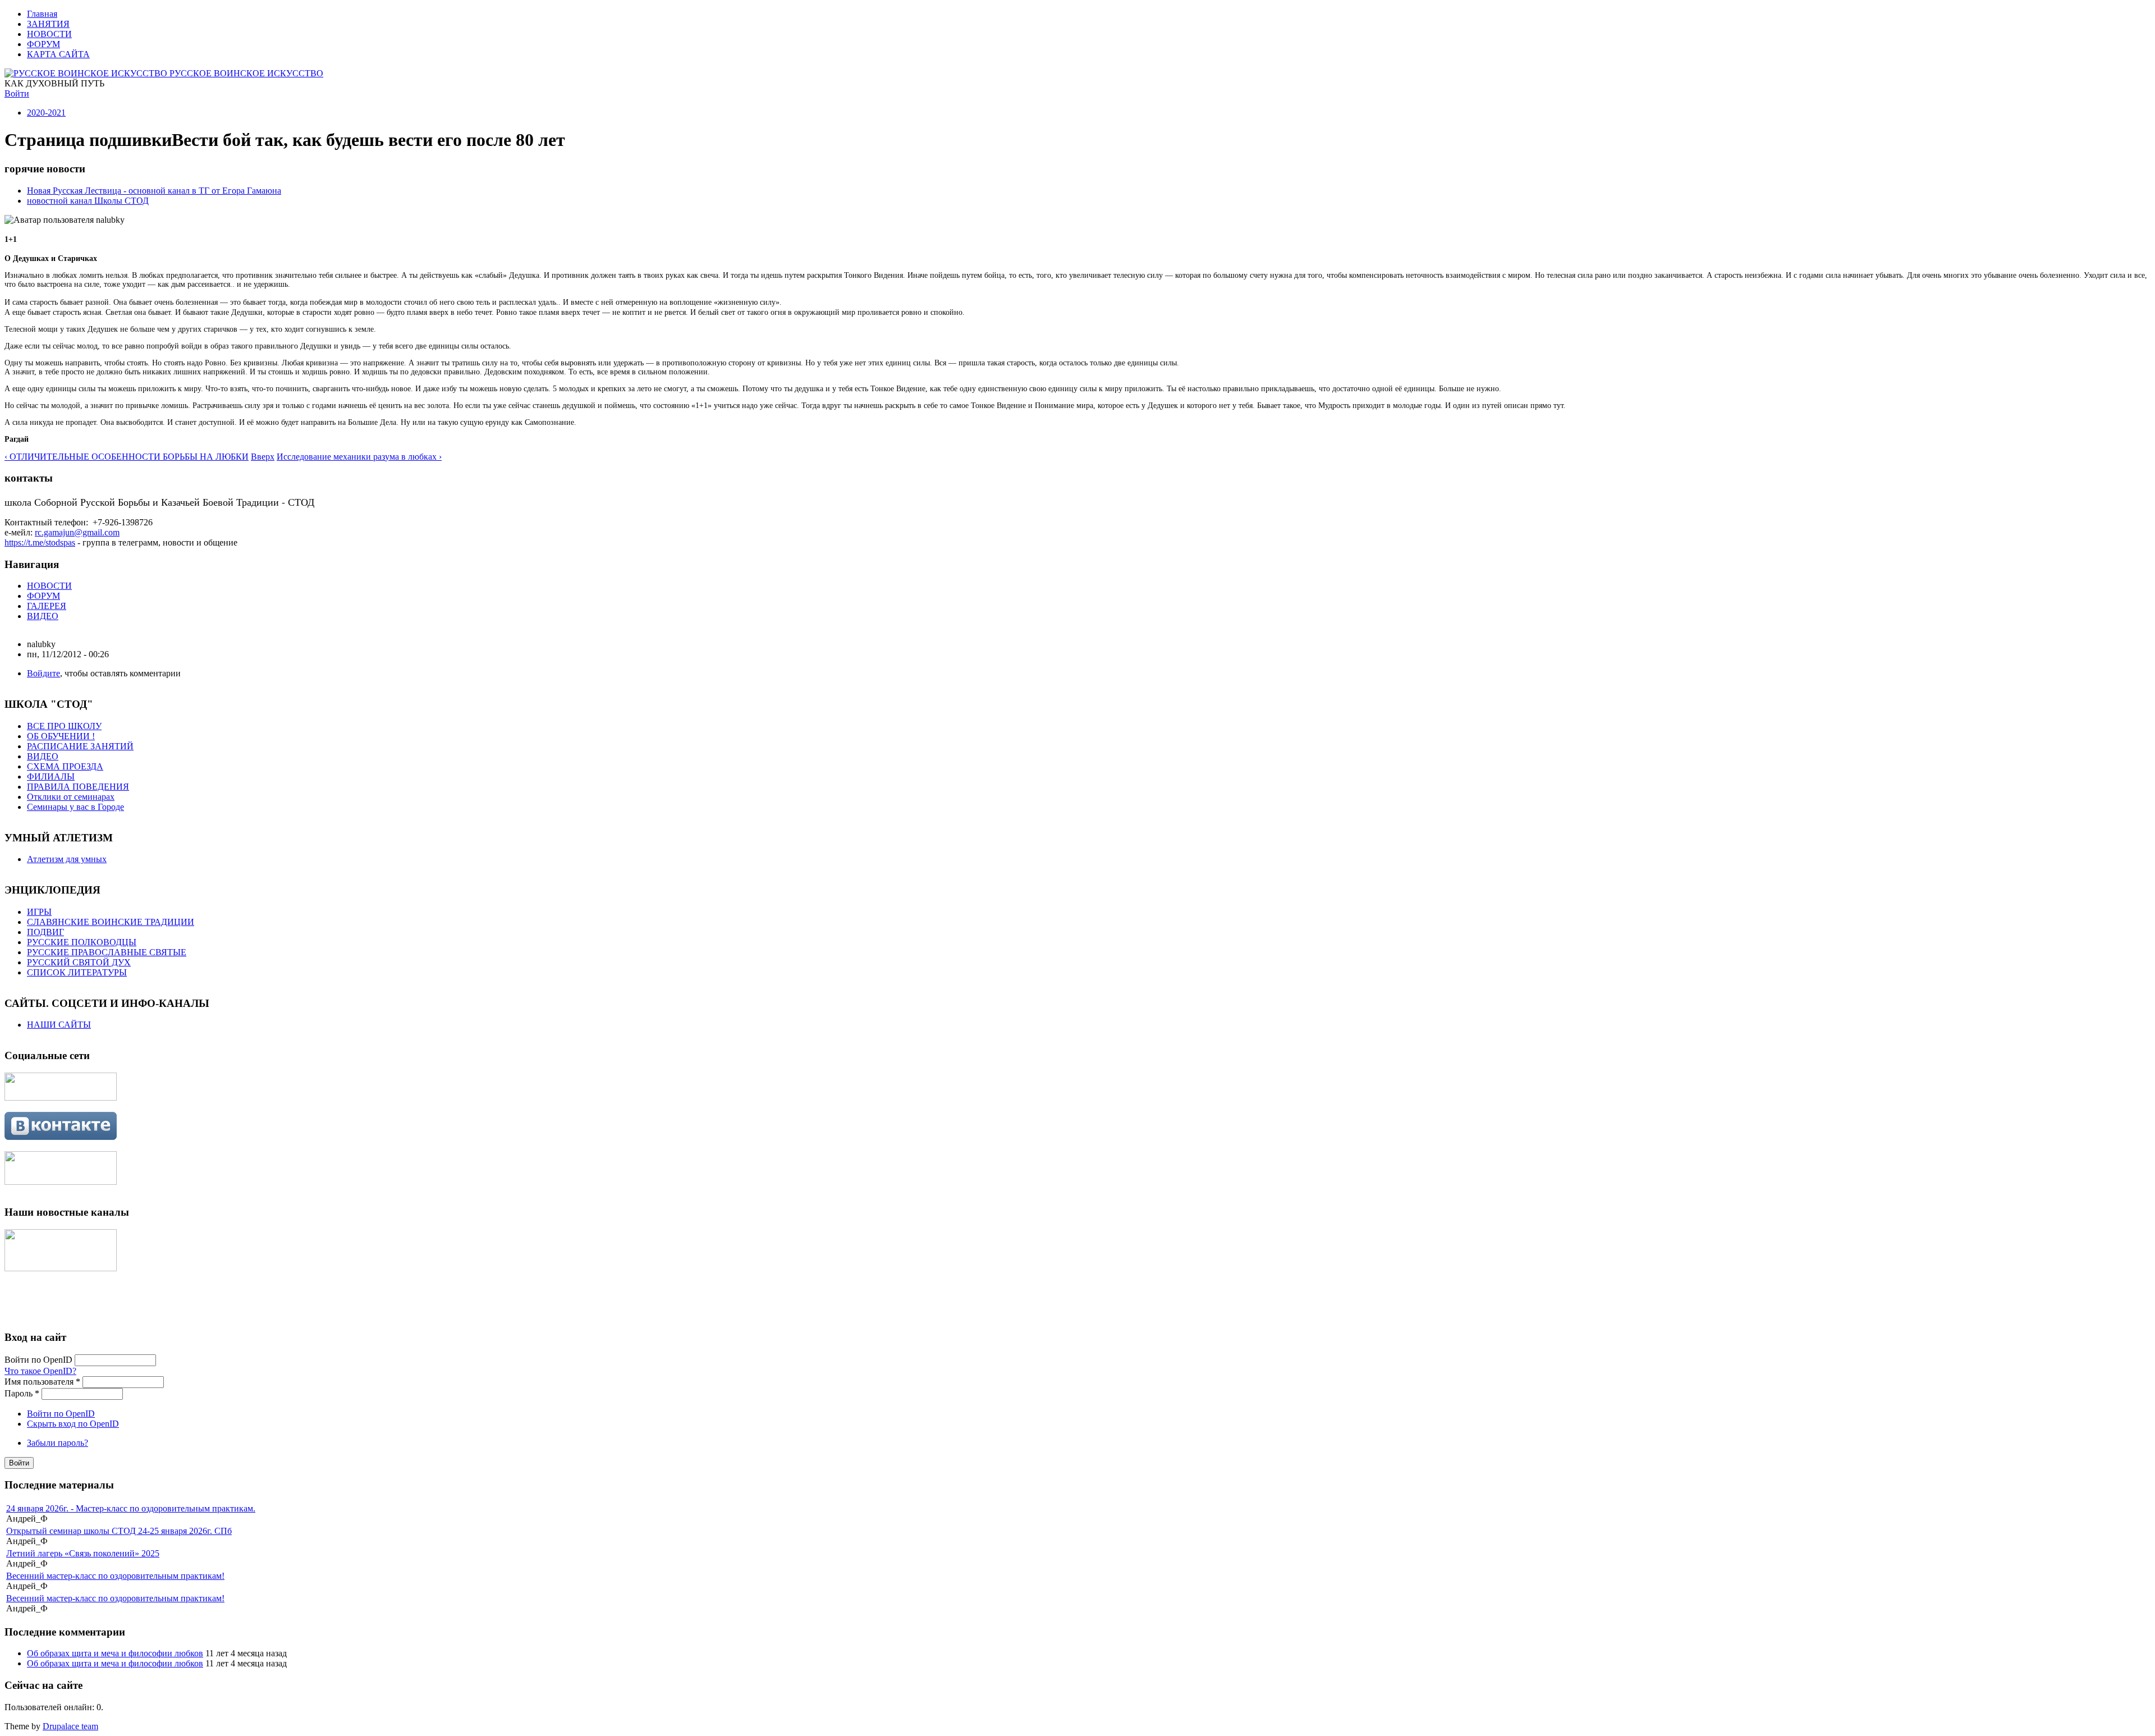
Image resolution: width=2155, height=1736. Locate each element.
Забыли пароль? (58, 1443)
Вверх (263, 457)
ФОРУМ (43, 44)
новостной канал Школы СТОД (88, 201)
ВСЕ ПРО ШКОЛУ (64, 726)
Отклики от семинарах (71, 797)
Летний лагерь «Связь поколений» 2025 (83, 1553)
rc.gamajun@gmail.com (77, 532)
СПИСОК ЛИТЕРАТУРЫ (77, 972)
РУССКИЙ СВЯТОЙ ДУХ (79, 962)
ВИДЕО (43, 616)
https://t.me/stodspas (40, 542)
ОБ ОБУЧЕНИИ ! (61, 736)
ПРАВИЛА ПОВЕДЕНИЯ (78, 787)
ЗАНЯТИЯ (48, 24)
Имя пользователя (42, 1382)
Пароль (22, 1393)
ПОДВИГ (45, 932)
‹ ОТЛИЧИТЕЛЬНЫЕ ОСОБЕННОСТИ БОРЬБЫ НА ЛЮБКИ (127, 457)
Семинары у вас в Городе (75, 807)
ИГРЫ (39, 912)
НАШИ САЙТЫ (59, 1025)
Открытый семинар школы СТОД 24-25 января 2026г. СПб (119, 1531)
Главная (42, 14)
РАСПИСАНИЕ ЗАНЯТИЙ (80, 746)
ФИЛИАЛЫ (51, 777)
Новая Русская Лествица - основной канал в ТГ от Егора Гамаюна (154, 191)
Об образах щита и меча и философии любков (115, 1653)
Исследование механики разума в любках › (359, 457)
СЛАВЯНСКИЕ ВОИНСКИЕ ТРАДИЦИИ (111, 922)
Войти (17, 93)
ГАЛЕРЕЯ (47, 606)
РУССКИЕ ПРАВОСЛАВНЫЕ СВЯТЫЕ (107, 952)
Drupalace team (70, 1726)
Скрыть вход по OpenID (73, 1424)
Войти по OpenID (40, 1360)
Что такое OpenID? (40, 1371)
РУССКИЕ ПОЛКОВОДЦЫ (82, 942)
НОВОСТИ (49, 34)
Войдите (43, 673)
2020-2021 (46, 113)
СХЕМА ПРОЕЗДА (65, 766)
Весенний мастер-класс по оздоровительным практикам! (115, 1576)
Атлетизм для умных (67, 859)
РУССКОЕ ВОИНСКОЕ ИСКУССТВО (246, 73)
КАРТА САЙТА (58, 54)
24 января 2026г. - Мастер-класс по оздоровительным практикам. (131, 1508)
